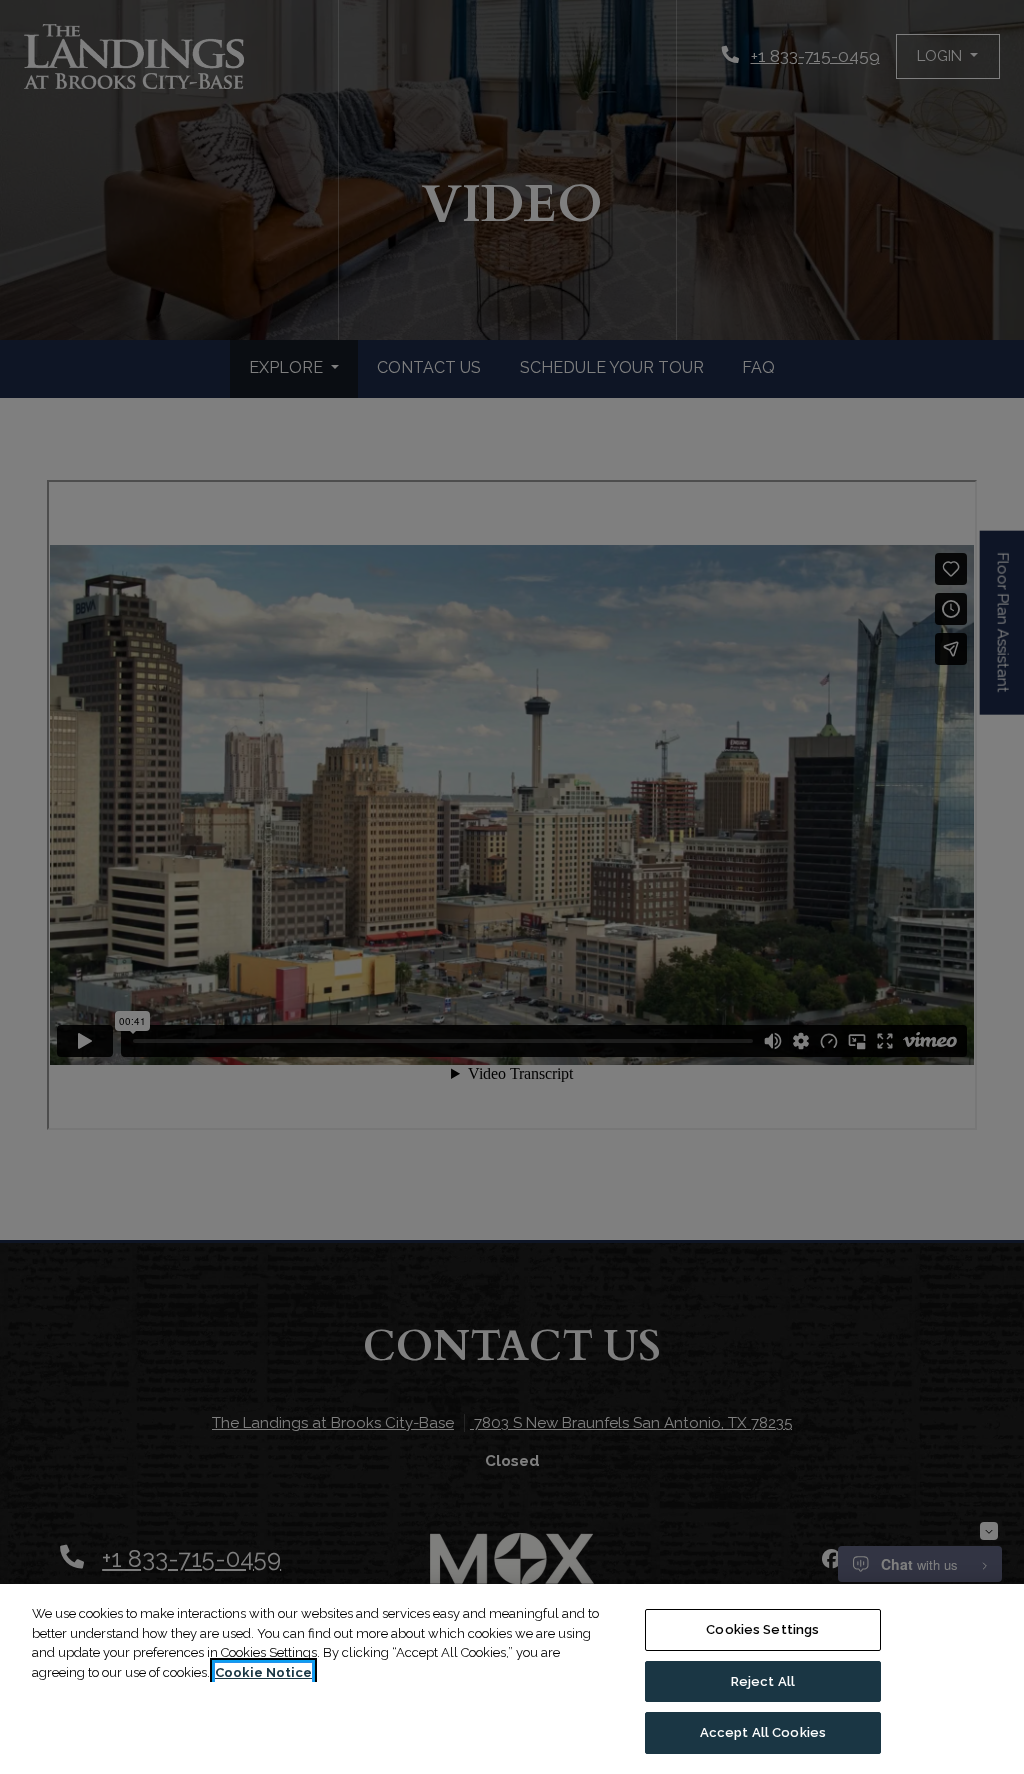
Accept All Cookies (763, 1732)
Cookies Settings (762, 1629)
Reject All (763, 1681)
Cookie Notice (263, 1672)
